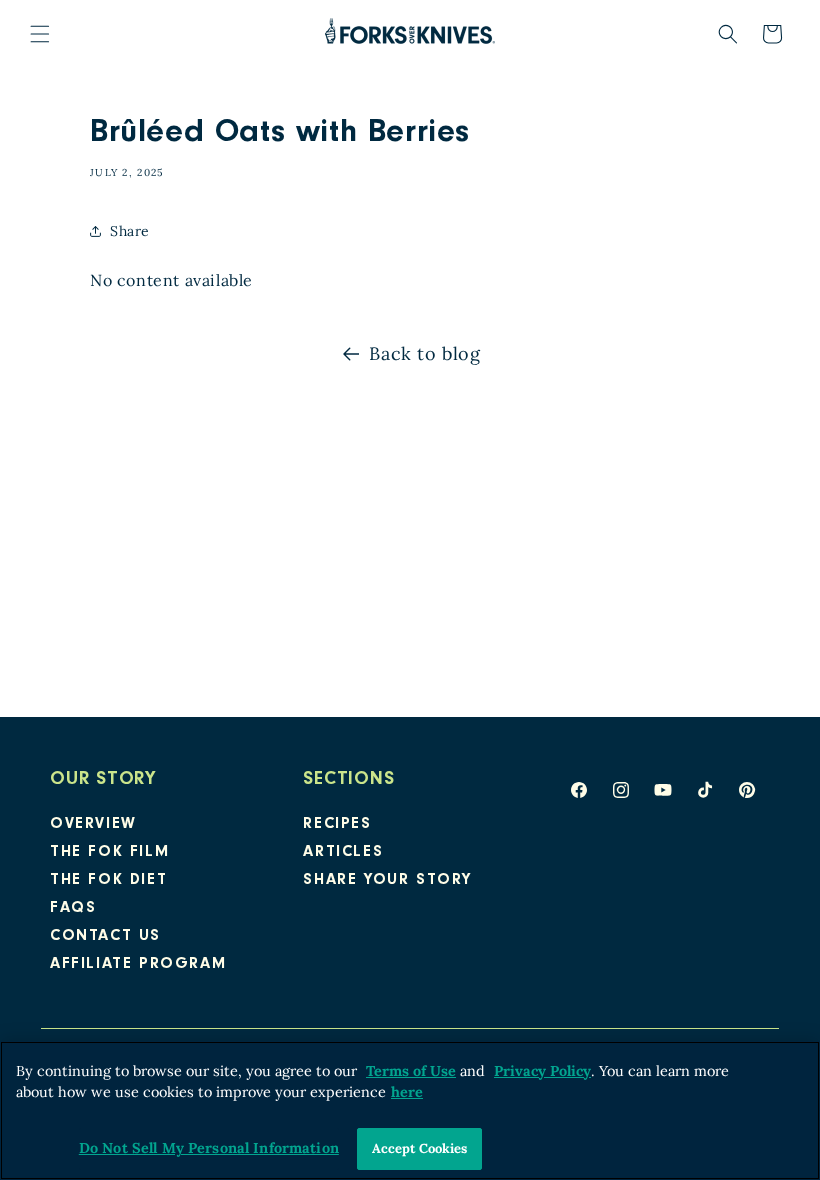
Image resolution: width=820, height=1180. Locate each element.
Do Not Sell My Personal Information (209, 1148)
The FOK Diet (108, 881)
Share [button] (130, 231)
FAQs (73, 909)
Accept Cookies (420, 1148)
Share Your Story (387, 881)
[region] (410, 1110)
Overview (93, 825)
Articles (343, 853)
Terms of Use (411, 1071)
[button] (40, 34)
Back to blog (424, 353)
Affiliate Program (138, 965)
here (407, 1092)
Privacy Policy (542, 1071)
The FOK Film (109, 853)
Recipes (337, 825)
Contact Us (105, 937)
